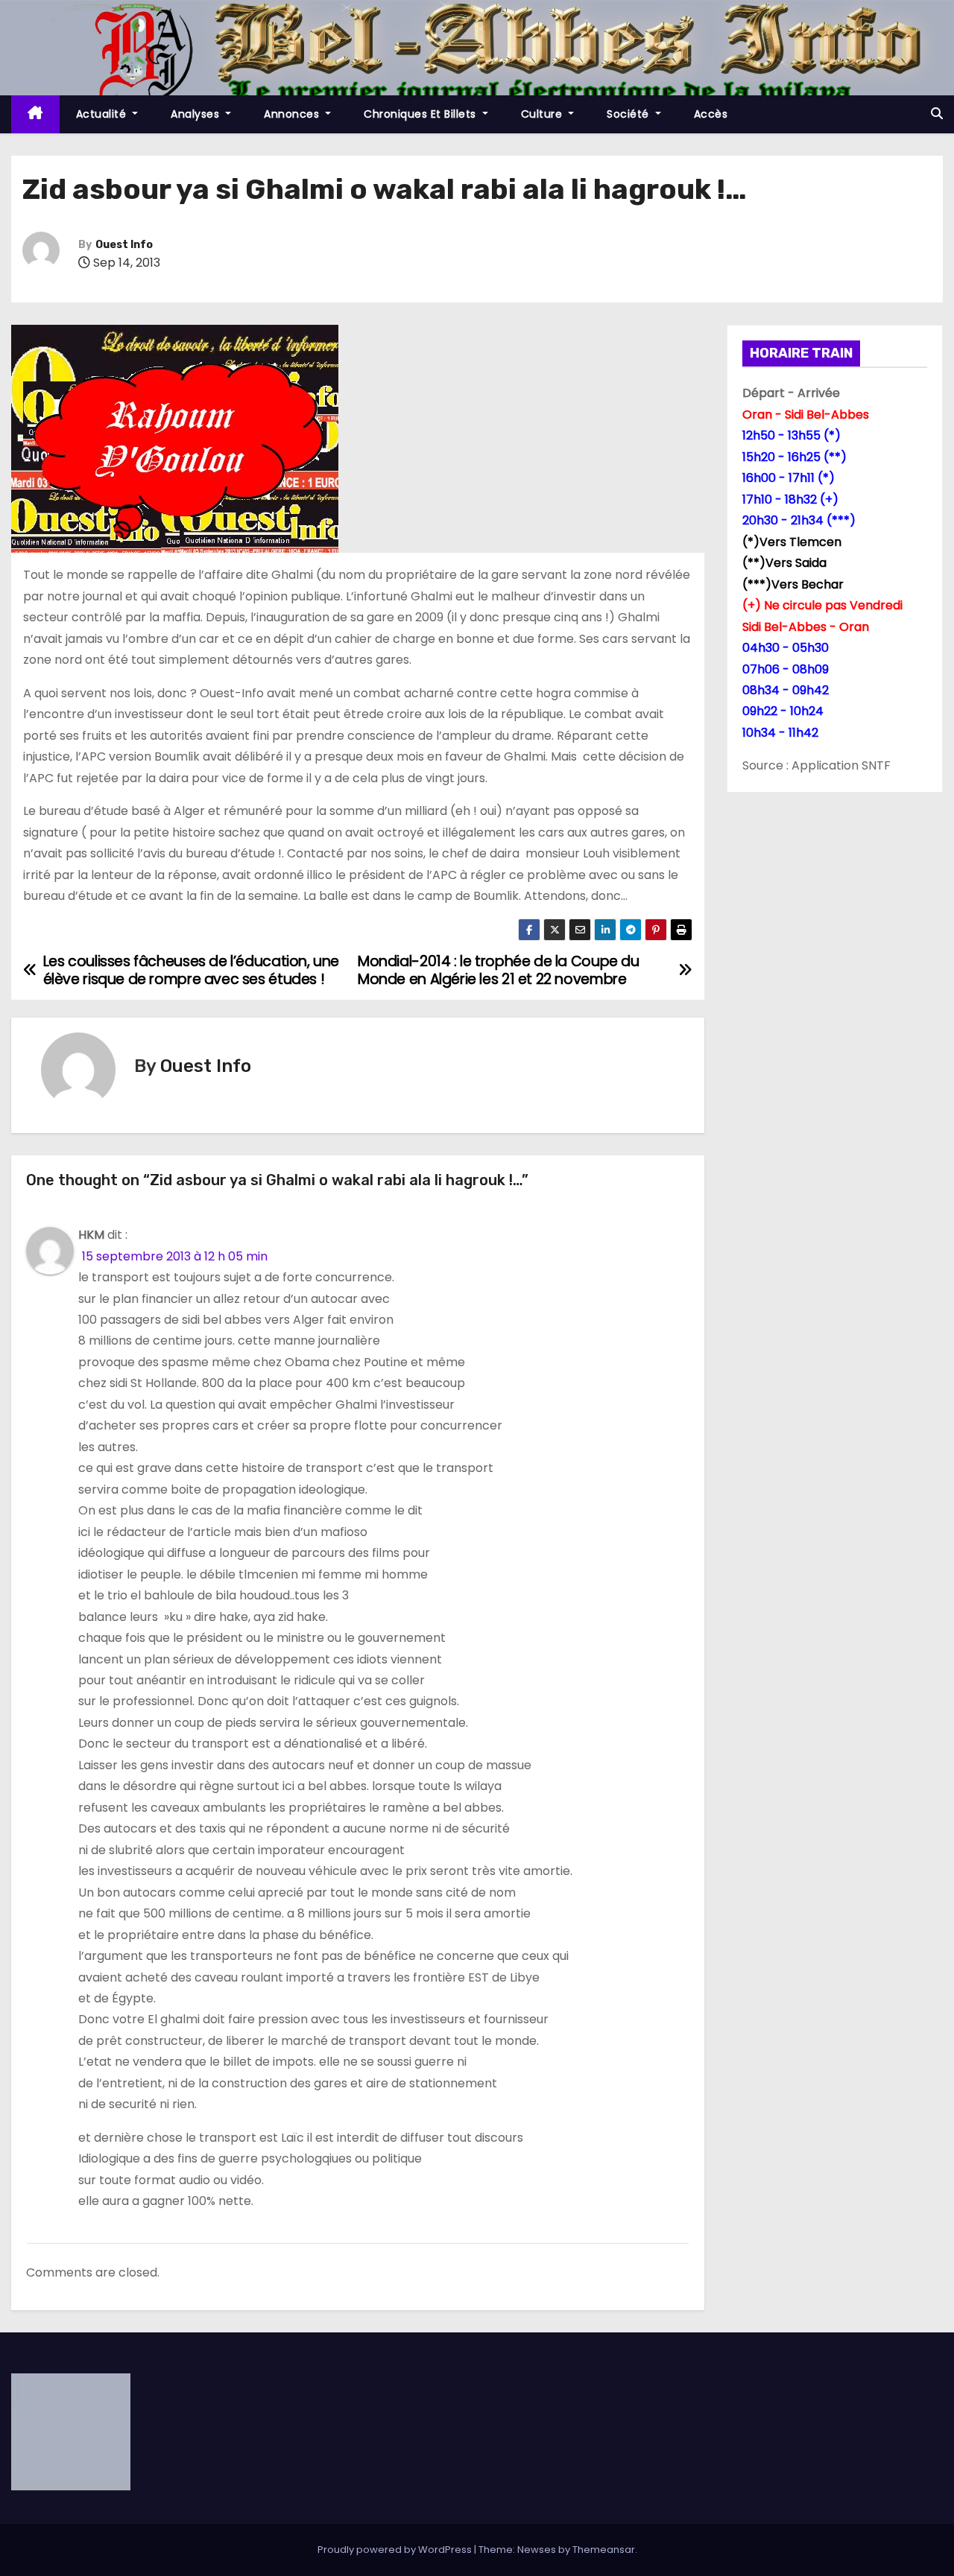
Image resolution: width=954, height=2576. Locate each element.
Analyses (197, 114)
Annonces (293, 114)
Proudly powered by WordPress (396, 2550)
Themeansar (604, 2550)
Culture (543, 114)
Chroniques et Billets (421, 114)
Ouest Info (124, 245)
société (629, 114)
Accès (711, 114)
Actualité (103, 114)
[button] (937, 114)
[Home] (35, 114)
